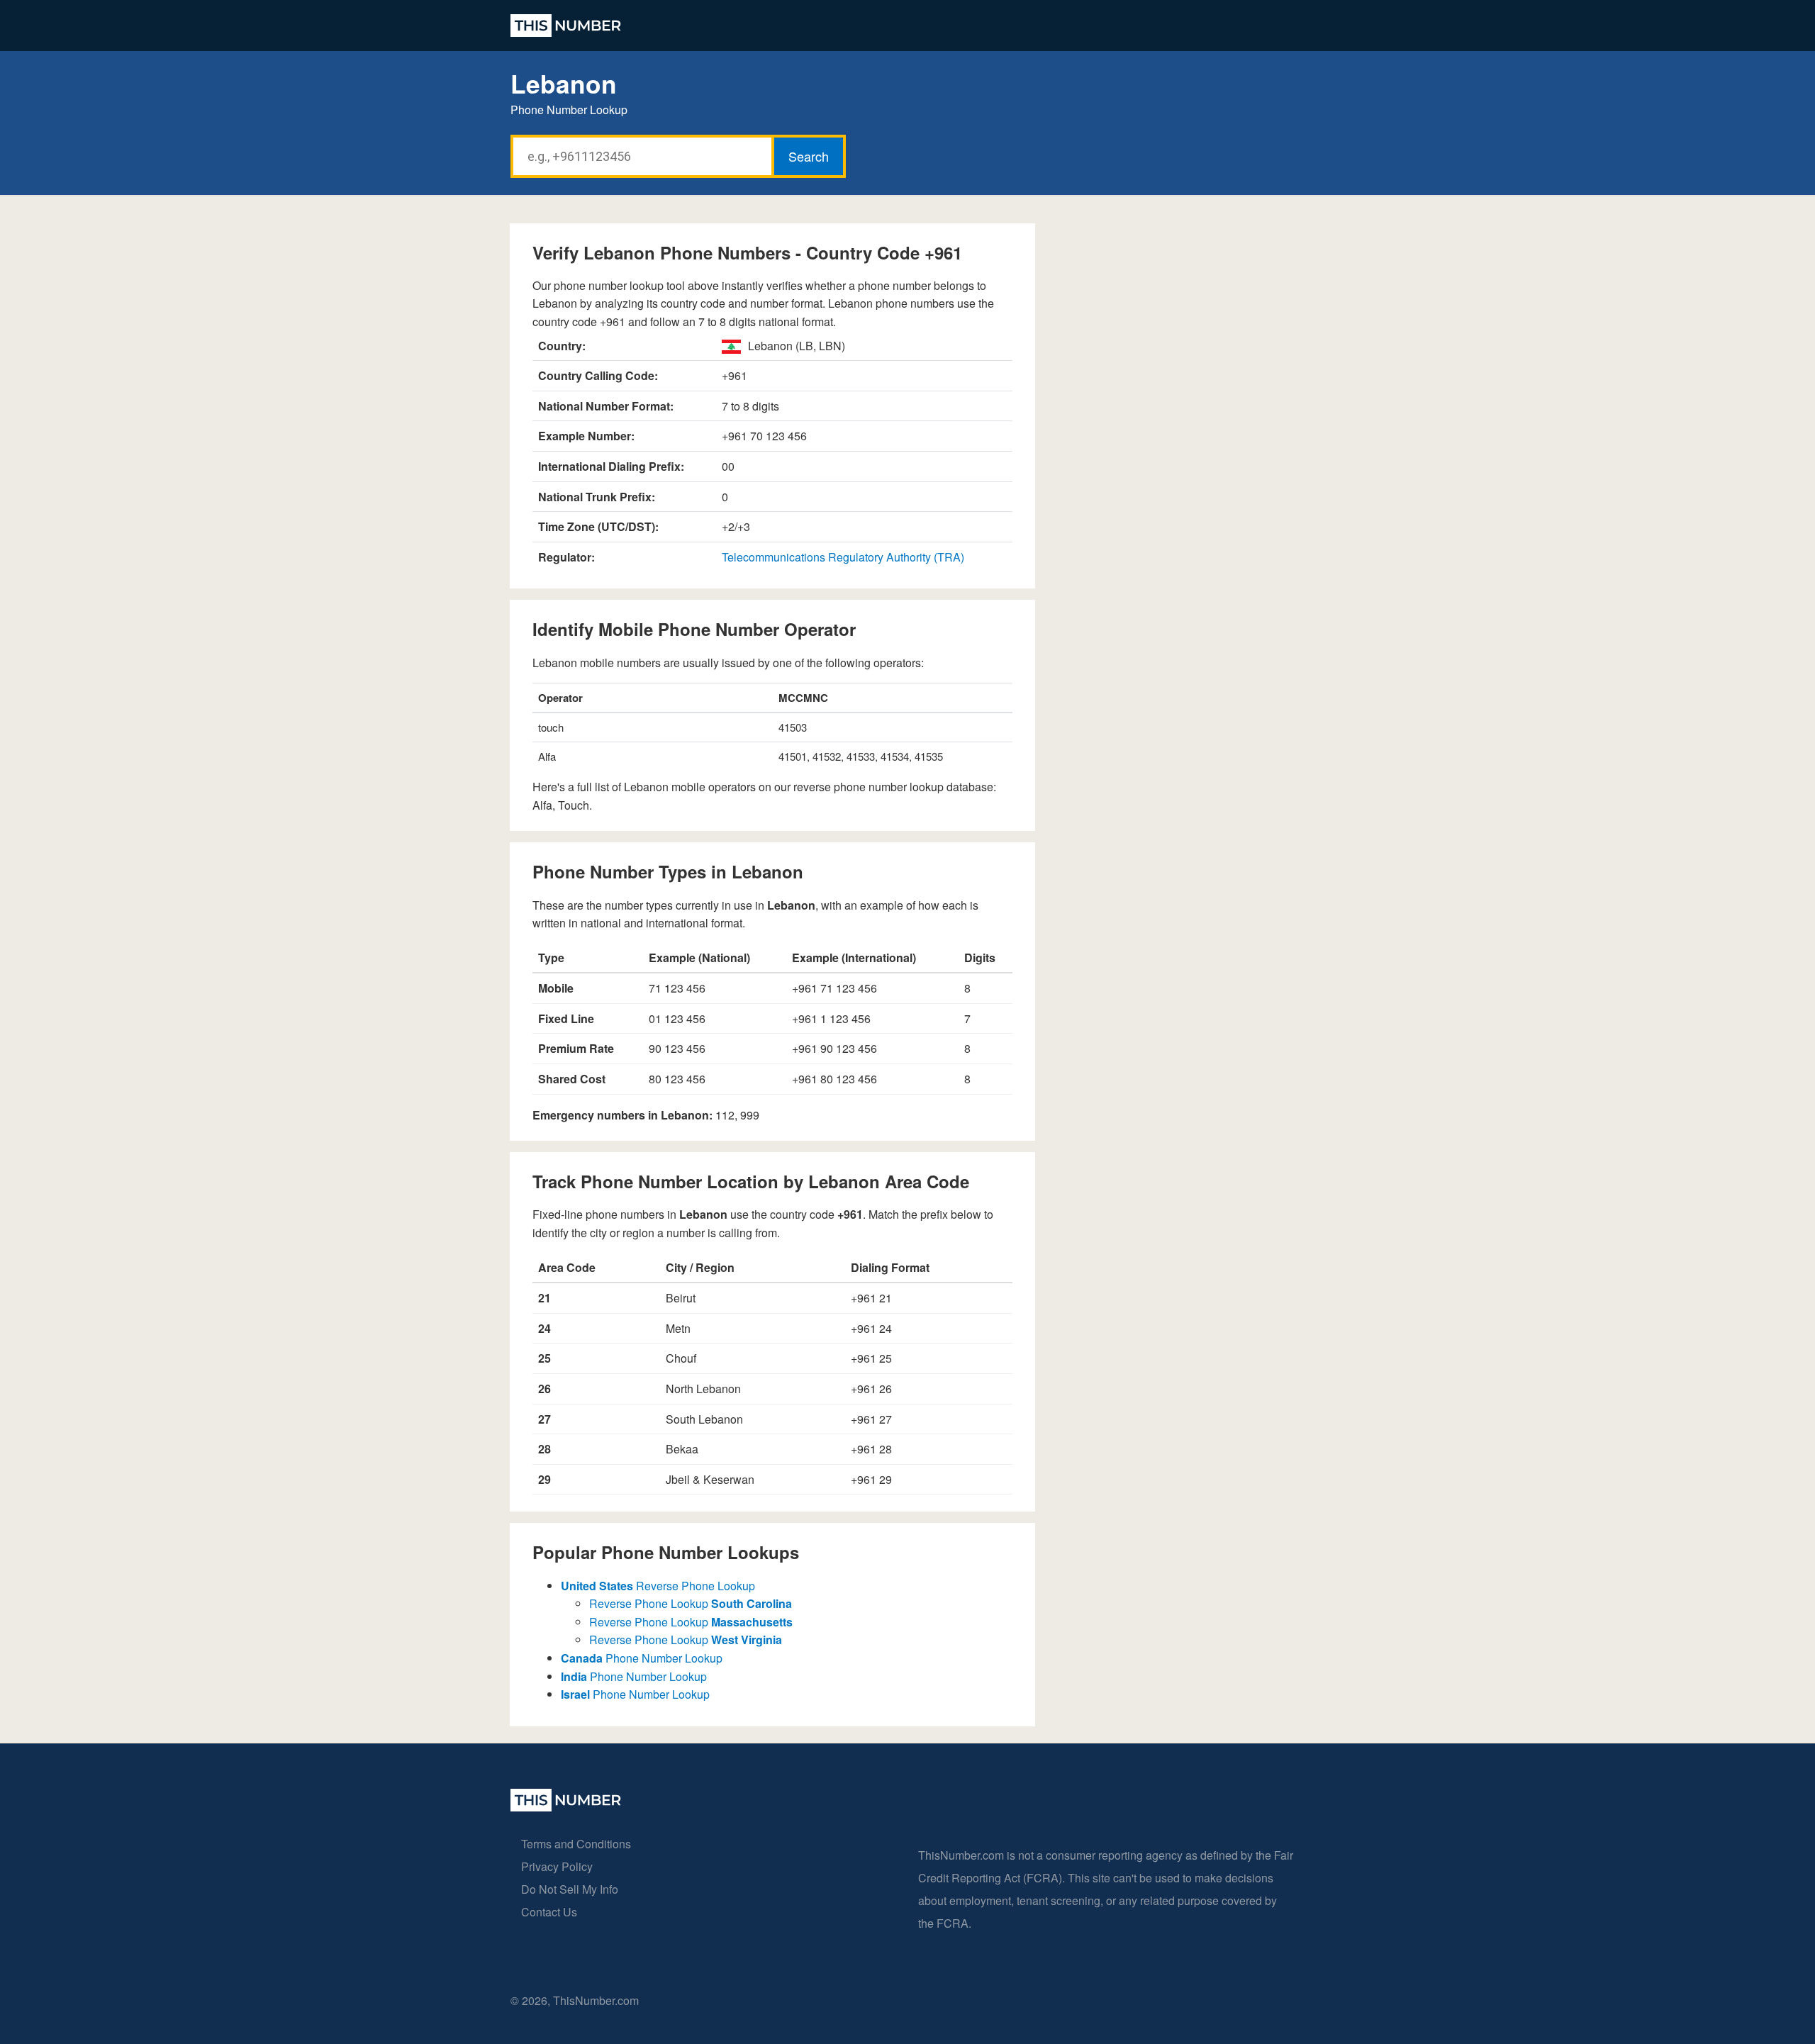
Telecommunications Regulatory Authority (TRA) (843, 557)
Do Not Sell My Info (570, 1889)
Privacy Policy (557, 1866)
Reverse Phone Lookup (658, 1586)
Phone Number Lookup (642, 1658)
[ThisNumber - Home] (566, 1807)
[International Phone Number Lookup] (566, 26)
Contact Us (549, 1912)
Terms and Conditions (576, 1844)
